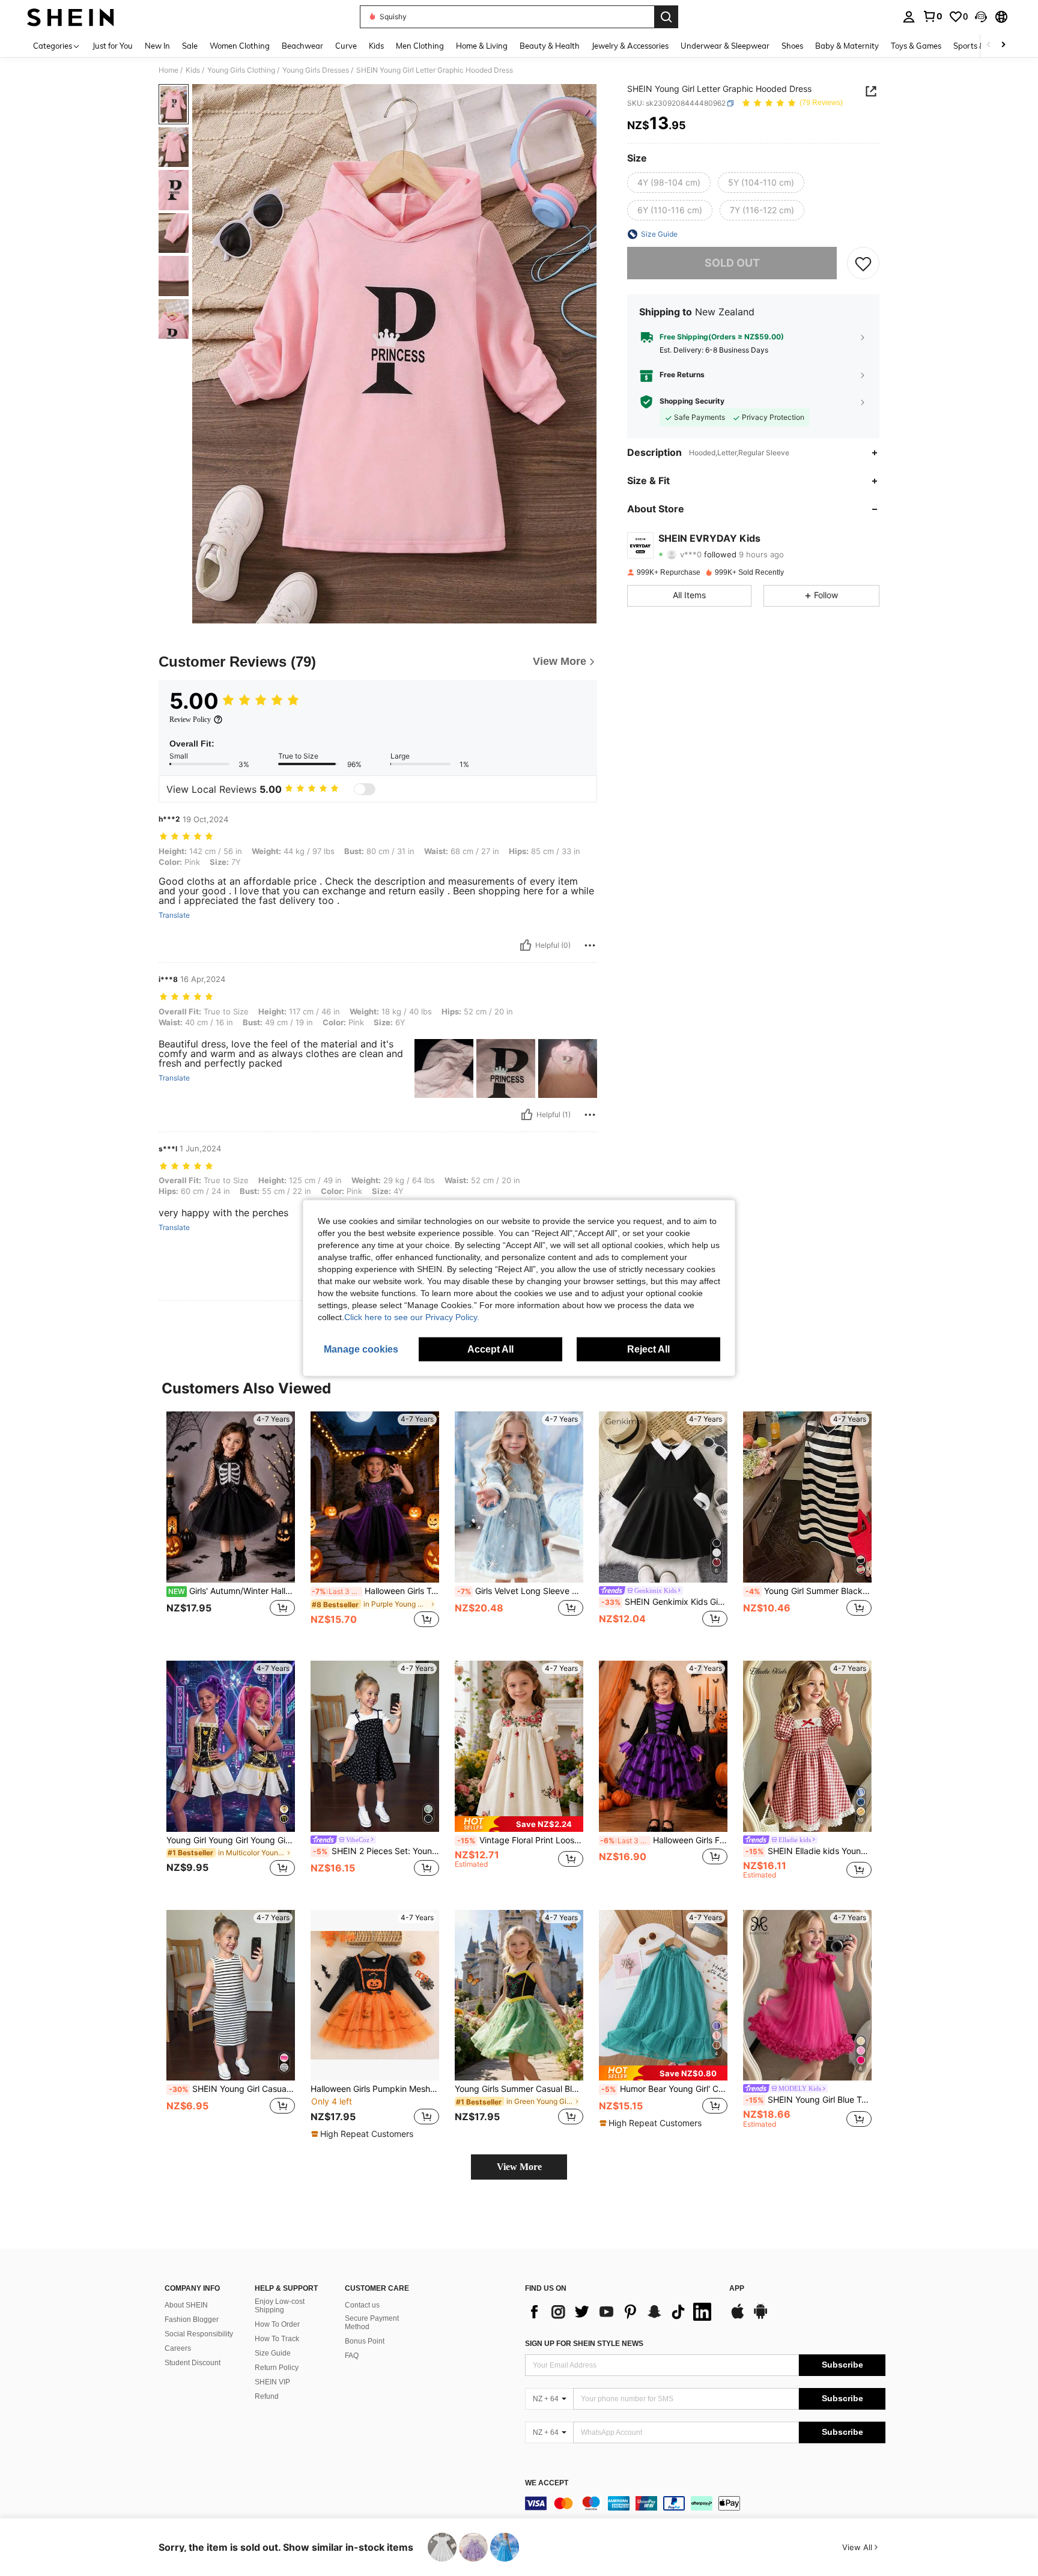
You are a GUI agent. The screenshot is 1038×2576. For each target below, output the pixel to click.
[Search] (666, 17)
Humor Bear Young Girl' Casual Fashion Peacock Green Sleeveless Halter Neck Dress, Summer (664, 2089)
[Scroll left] (989, 45)
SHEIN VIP (272, 2382)
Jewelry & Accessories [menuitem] (630, 46)
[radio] (669, 183)
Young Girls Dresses (316, 70)
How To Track (277, 2339)
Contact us (362, 2305)
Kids (193, 70)
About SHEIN (186, 2305)
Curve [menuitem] (346, 46)
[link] (932, 16)
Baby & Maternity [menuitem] (847, 46)
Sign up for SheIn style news (584, 2344)
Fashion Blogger (192, 2320)
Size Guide (273, 2353)
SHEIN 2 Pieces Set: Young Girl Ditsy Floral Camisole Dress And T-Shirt (376, 1851)
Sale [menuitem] (190, 46)
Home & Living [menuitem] (482, 46)
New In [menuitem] (157, 46)
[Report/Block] (590, 945)
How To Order (277, 2324)
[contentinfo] (705, 2503)
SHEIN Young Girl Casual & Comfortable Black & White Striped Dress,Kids (232, 2089)
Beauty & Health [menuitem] (550, 46)
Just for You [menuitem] (113, 46)
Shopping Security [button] (692, 402)
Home (168, 70)
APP (737, 2289)
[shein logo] (71, 17)
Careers (178, 2348)
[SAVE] (863, 263)
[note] (519, 1824)
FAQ (352, 2356)
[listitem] (231, 1526)
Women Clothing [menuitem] (240, 46)
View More (519, 2167)
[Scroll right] (1003, 45)
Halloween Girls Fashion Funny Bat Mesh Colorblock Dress (664, 1840)
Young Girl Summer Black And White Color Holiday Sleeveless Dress (809, 1591)
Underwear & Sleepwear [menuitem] (725, 46)
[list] (621, 2312)
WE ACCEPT (547, 2483)
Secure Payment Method (372, 2323)
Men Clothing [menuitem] (420, 46)
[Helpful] (526, 945)
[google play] (760, 2317)
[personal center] (909, 17)
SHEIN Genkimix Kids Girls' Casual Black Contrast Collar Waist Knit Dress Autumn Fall (664, 1602)
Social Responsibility (199, 2334)
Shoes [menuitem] (792, 46)
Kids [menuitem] (376, 46)
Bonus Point (365, 2341)
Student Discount (193, 2363)
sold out (732, 263)
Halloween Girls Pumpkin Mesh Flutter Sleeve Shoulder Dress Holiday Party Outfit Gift (375, 2089)
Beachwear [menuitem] (302, 46)
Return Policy (277, 2368)
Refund (267, 2396)
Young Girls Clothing (241, 70)
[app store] (738, 2317)
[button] (981, 17)
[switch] (365, 789)
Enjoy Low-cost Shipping (280, 2306)
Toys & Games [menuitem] (916, 46)
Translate (174, 915)
